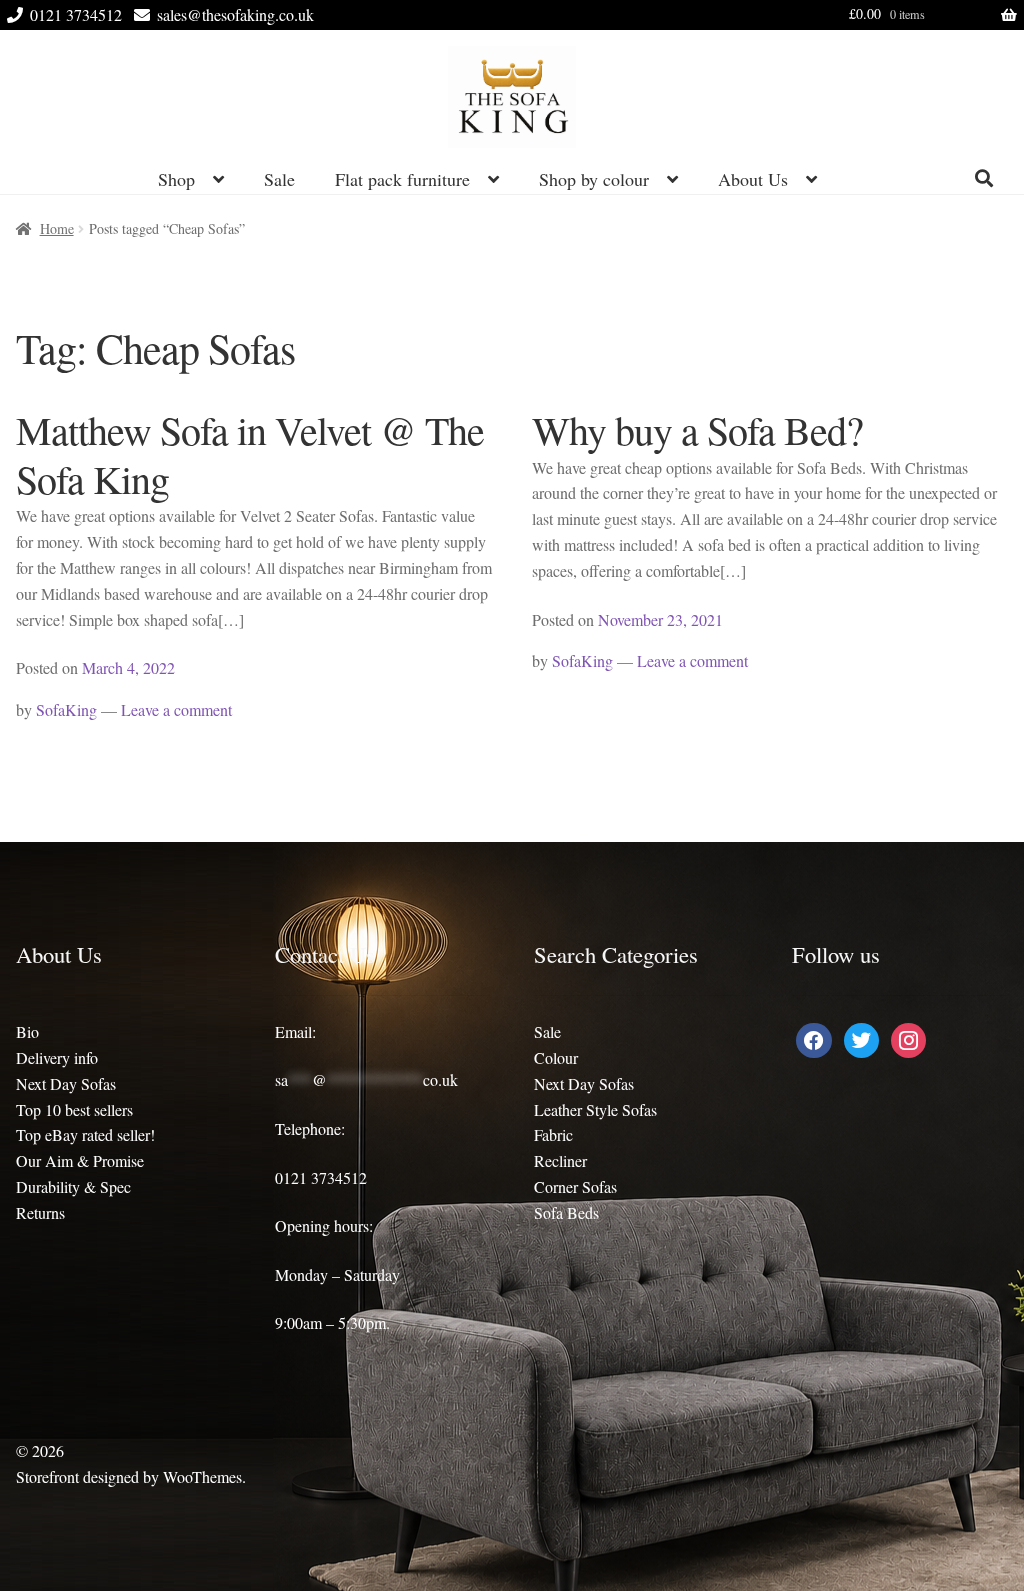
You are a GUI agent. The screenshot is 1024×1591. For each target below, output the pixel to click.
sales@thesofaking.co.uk (235, 14)
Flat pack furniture (402, 179)
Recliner (560, 1160)
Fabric (553, 1134)
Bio (27, 1031)
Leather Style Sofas (595, 1109)
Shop (176, 179)
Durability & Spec (73, 1186)
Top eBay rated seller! (85, 1134)
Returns (40, 1212)
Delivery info (57, 1057)
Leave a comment (176, 709)
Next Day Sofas (66, 1083)
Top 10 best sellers (74, 1109)
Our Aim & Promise (80, 1160)
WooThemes (202, 1476)
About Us (753, 179)
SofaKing (66, 709)
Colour (556, 1057)
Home (57, 228)
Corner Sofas (575, 1186)
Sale (279, 179)
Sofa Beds (566, 1212)
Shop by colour (594, 179)
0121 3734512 (76, 14)
